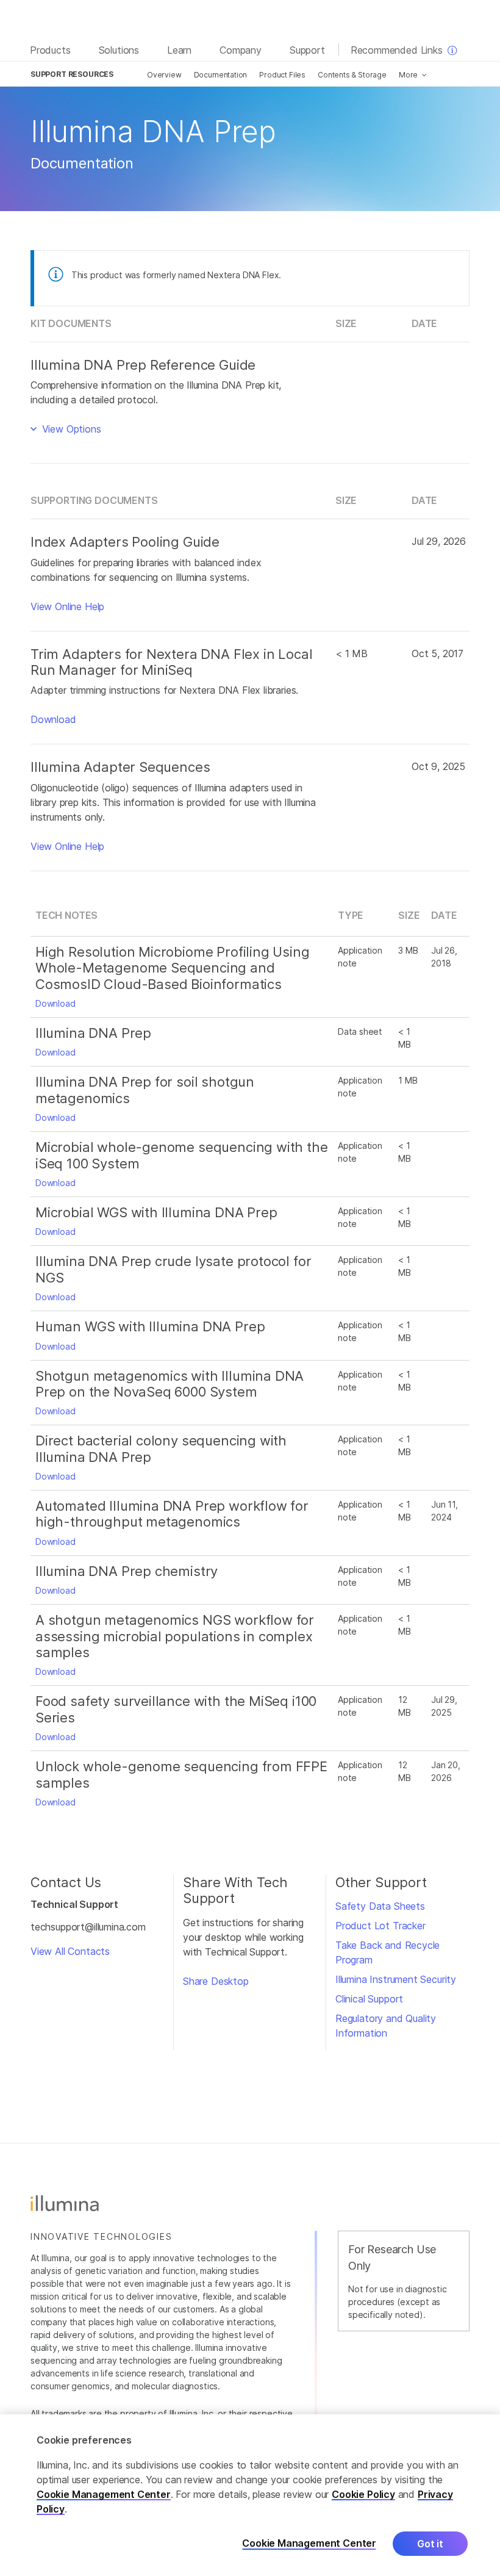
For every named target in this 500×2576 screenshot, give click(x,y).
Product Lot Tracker (380, 1926)
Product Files (282, 75)
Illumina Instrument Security (396, 1979)
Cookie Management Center (104, 2494)
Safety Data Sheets (380, 1906)
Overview (164, 75)
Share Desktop (216, 1981)
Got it (430, 2544)
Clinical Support (369, 1999)
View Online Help (67, 606)
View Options (70, 429)
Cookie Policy (363, 2494)
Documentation (221, 75)
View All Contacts (70, 1951)
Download (53, 719)
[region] (250, 2495)
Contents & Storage (352, 75)
